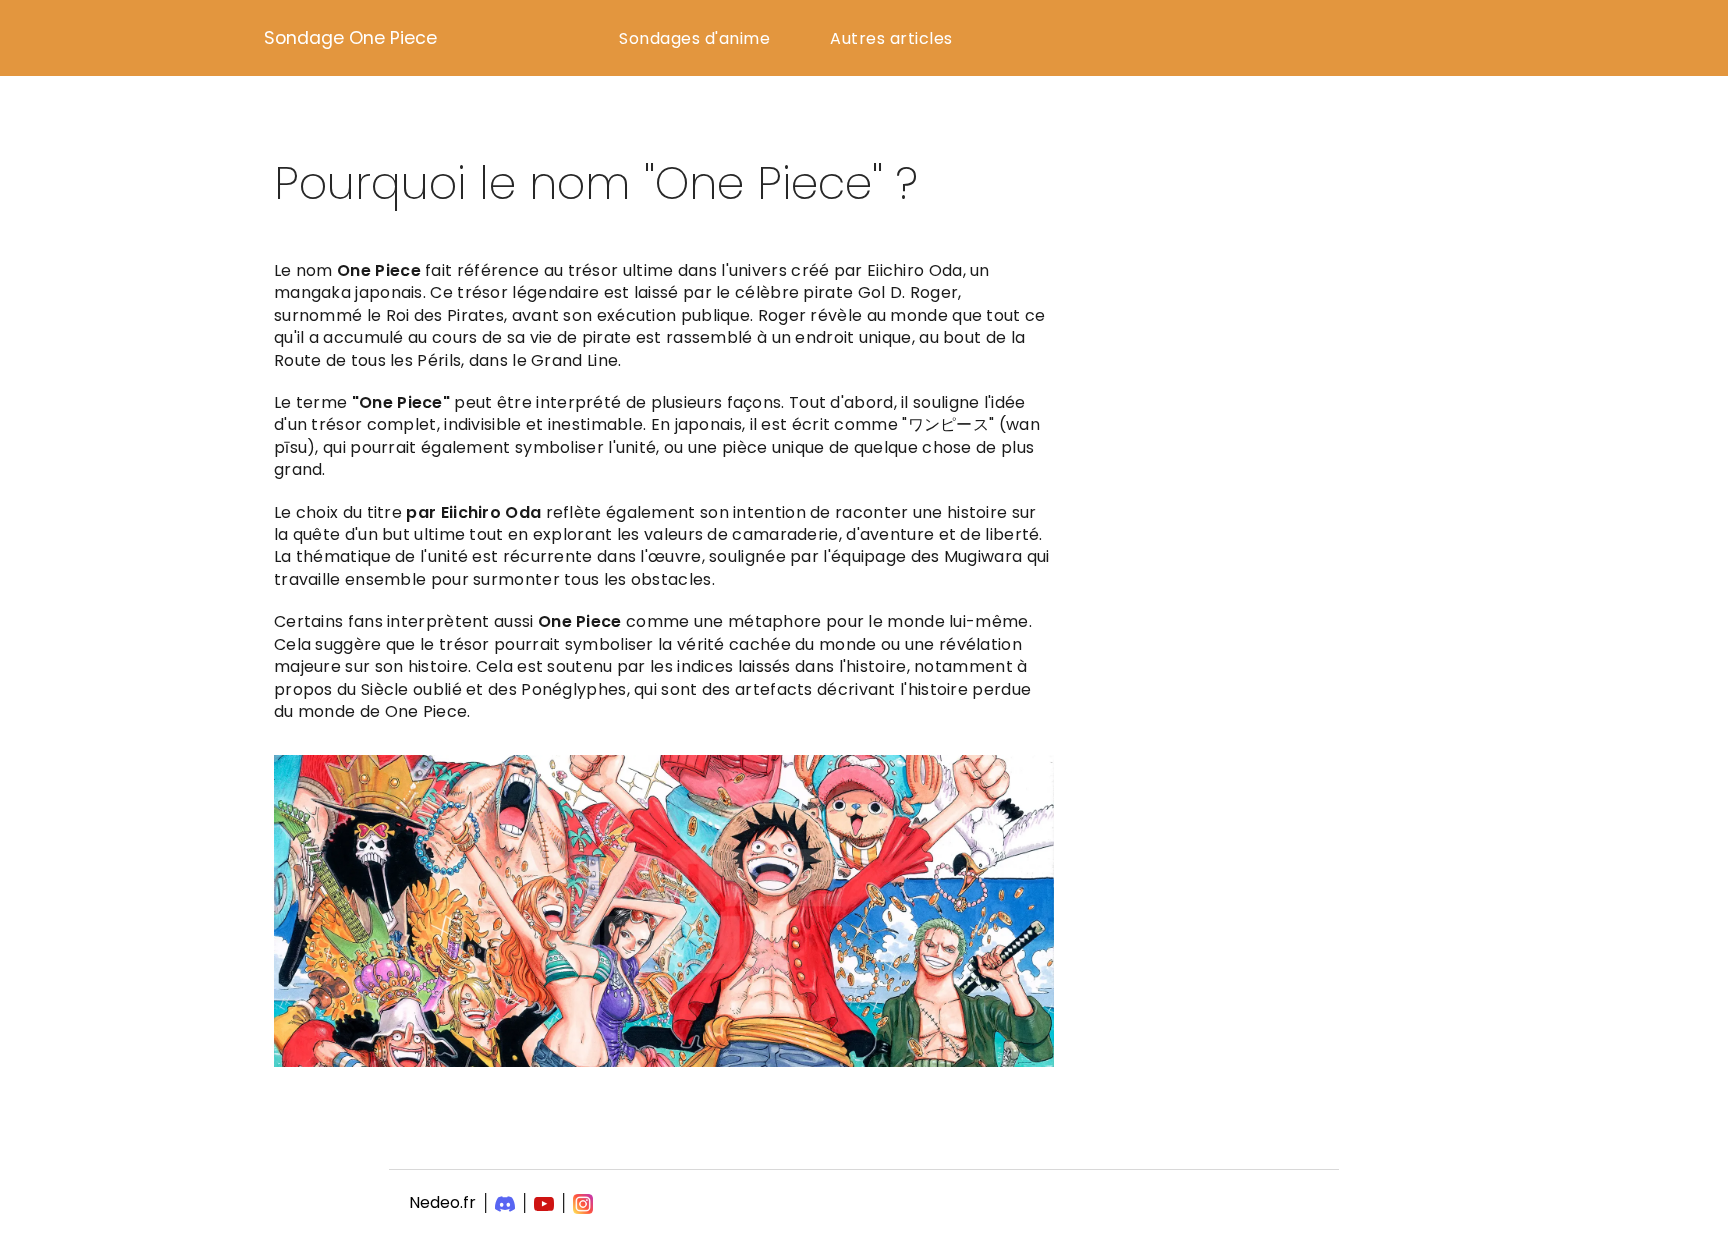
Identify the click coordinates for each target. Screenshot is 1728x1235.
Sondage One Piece (350, 38)
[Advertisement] (1279, 366)
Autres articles (891, 38)
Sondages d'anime (694, 38)
